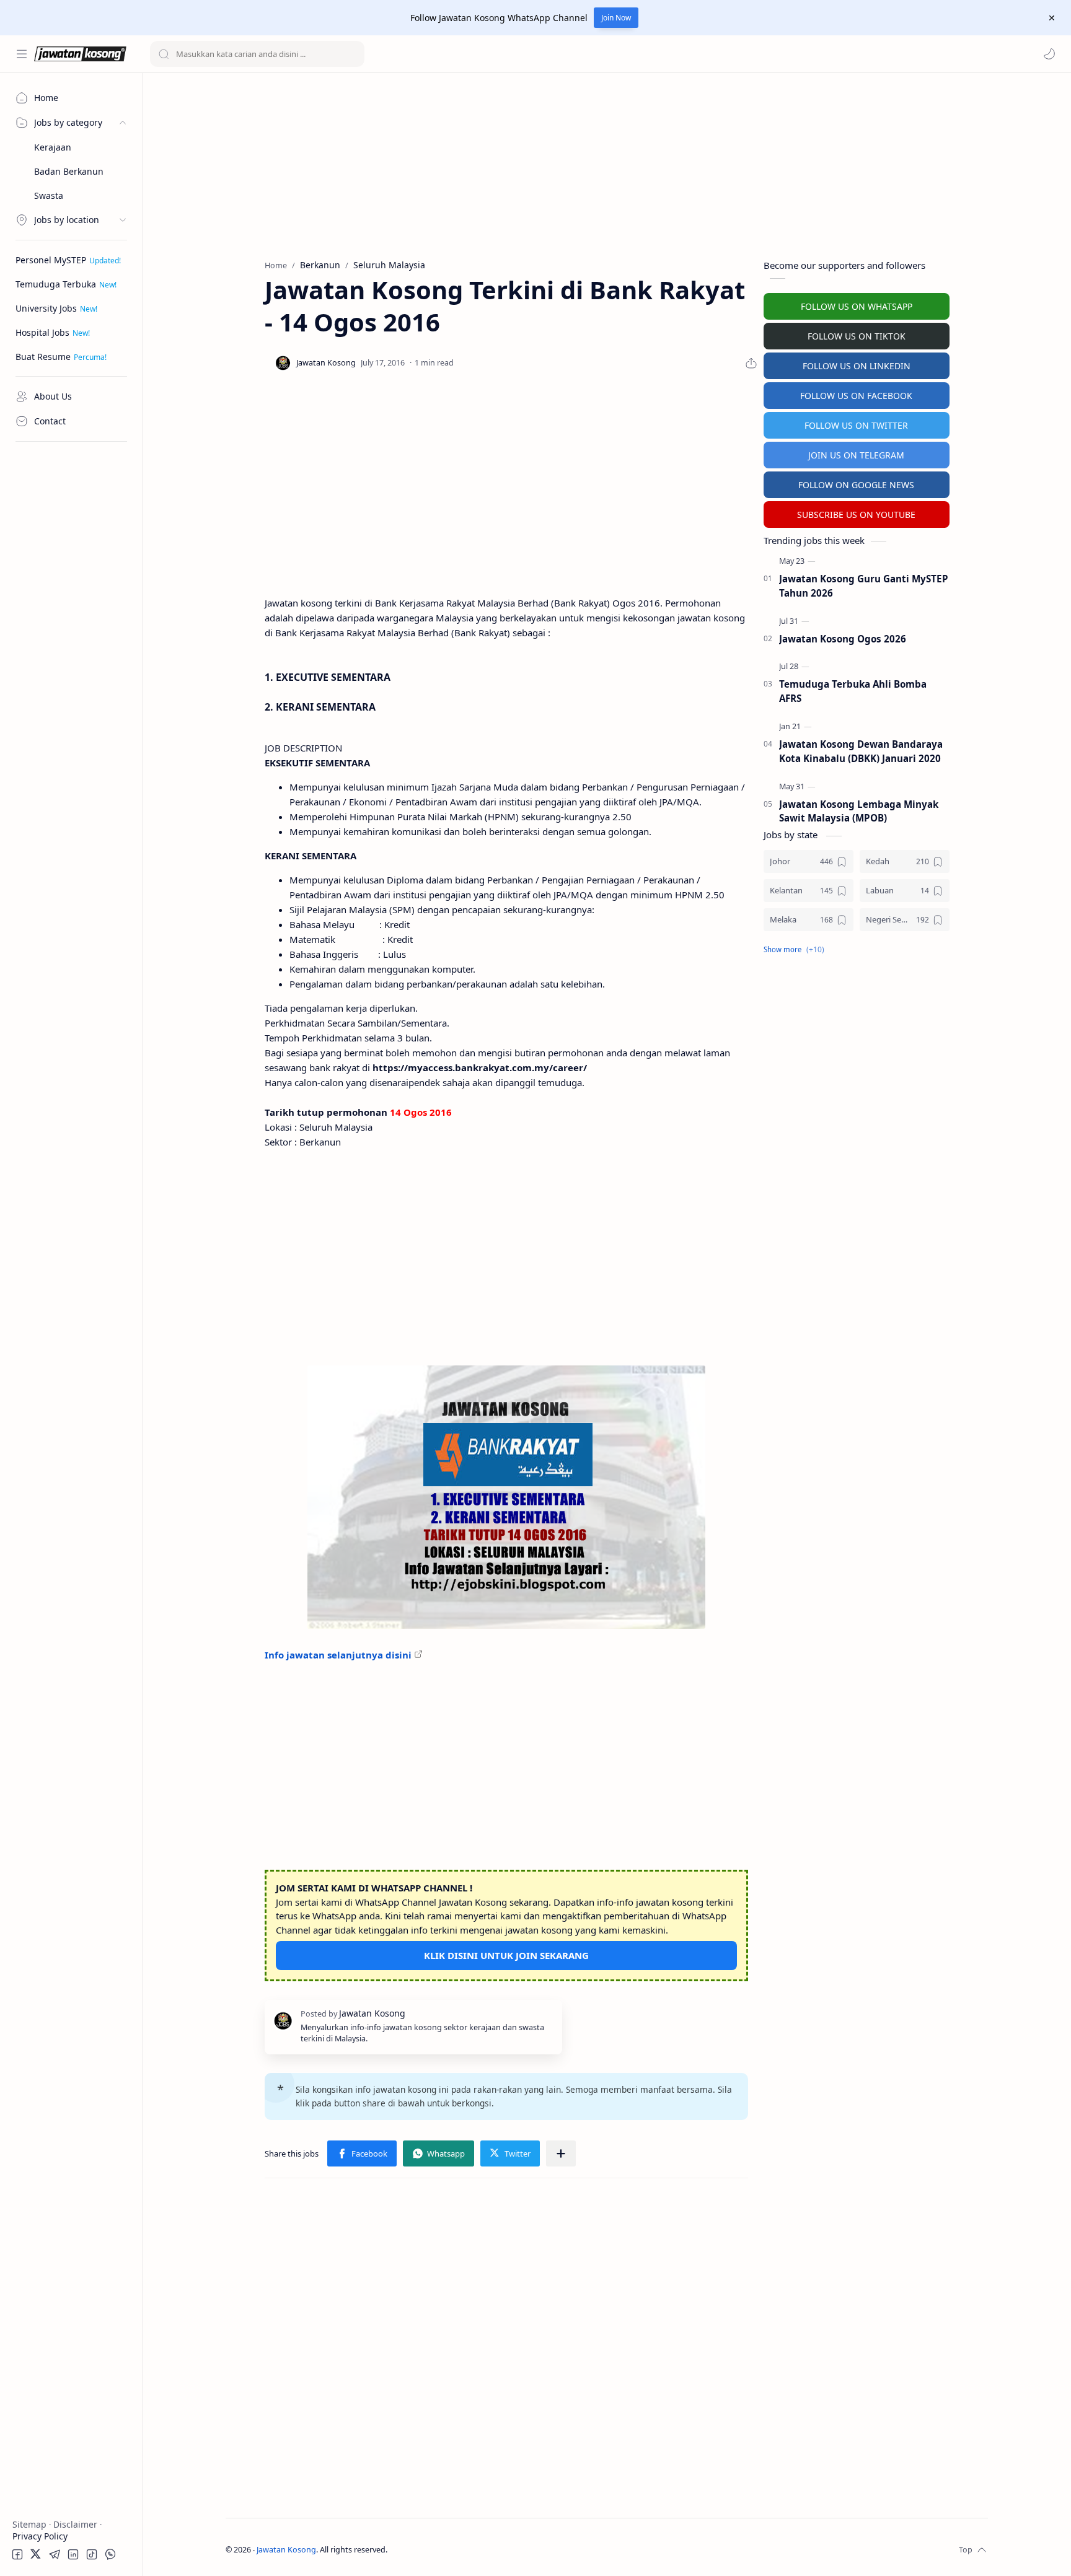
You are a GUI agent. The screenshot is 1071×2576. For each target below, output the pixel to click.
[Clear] (353, 54)
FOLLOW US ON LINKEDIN (857, 366)
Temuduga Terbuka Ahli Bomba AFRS (853, 691)
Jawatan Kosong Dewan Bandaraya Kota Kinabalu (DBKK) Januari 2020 (861, 751)
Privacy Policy (40, 2536)
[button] (1049, 54)
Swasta (49, 195)
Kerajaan (53, 147)
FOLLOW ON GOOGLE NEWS (856, 485)
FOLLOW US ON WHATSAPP (857, 306)
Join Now (616, 18)
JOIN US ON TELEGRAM (856, 455)
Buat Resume (43, 357)
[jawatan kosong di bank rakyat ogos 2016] (506, 1497)
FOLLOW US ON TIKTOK (857, 336)
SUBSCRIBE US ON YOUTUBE (856, 515)
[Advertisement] (71, 635)
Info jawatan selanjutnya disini (338, 1655)
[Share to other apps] (561, 2153)
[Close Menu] (1052, 18)
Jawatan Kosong (286, 2550)
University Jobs (46, 308)
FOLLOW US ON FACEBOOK (856, 396)
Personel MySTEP (51, 260)
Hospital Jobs (42, 332)
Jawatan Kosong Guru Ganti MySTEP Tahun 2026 (864, 586)
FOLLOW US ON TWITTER (856, 425)
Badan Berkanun (69, 171)
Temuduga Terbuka (56, 284)
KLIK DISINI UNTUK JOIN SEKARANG (506, 1955)
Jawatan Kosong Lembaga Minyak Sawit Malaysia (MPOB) (859, 811)
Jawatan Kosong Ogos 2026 (843, 639)
